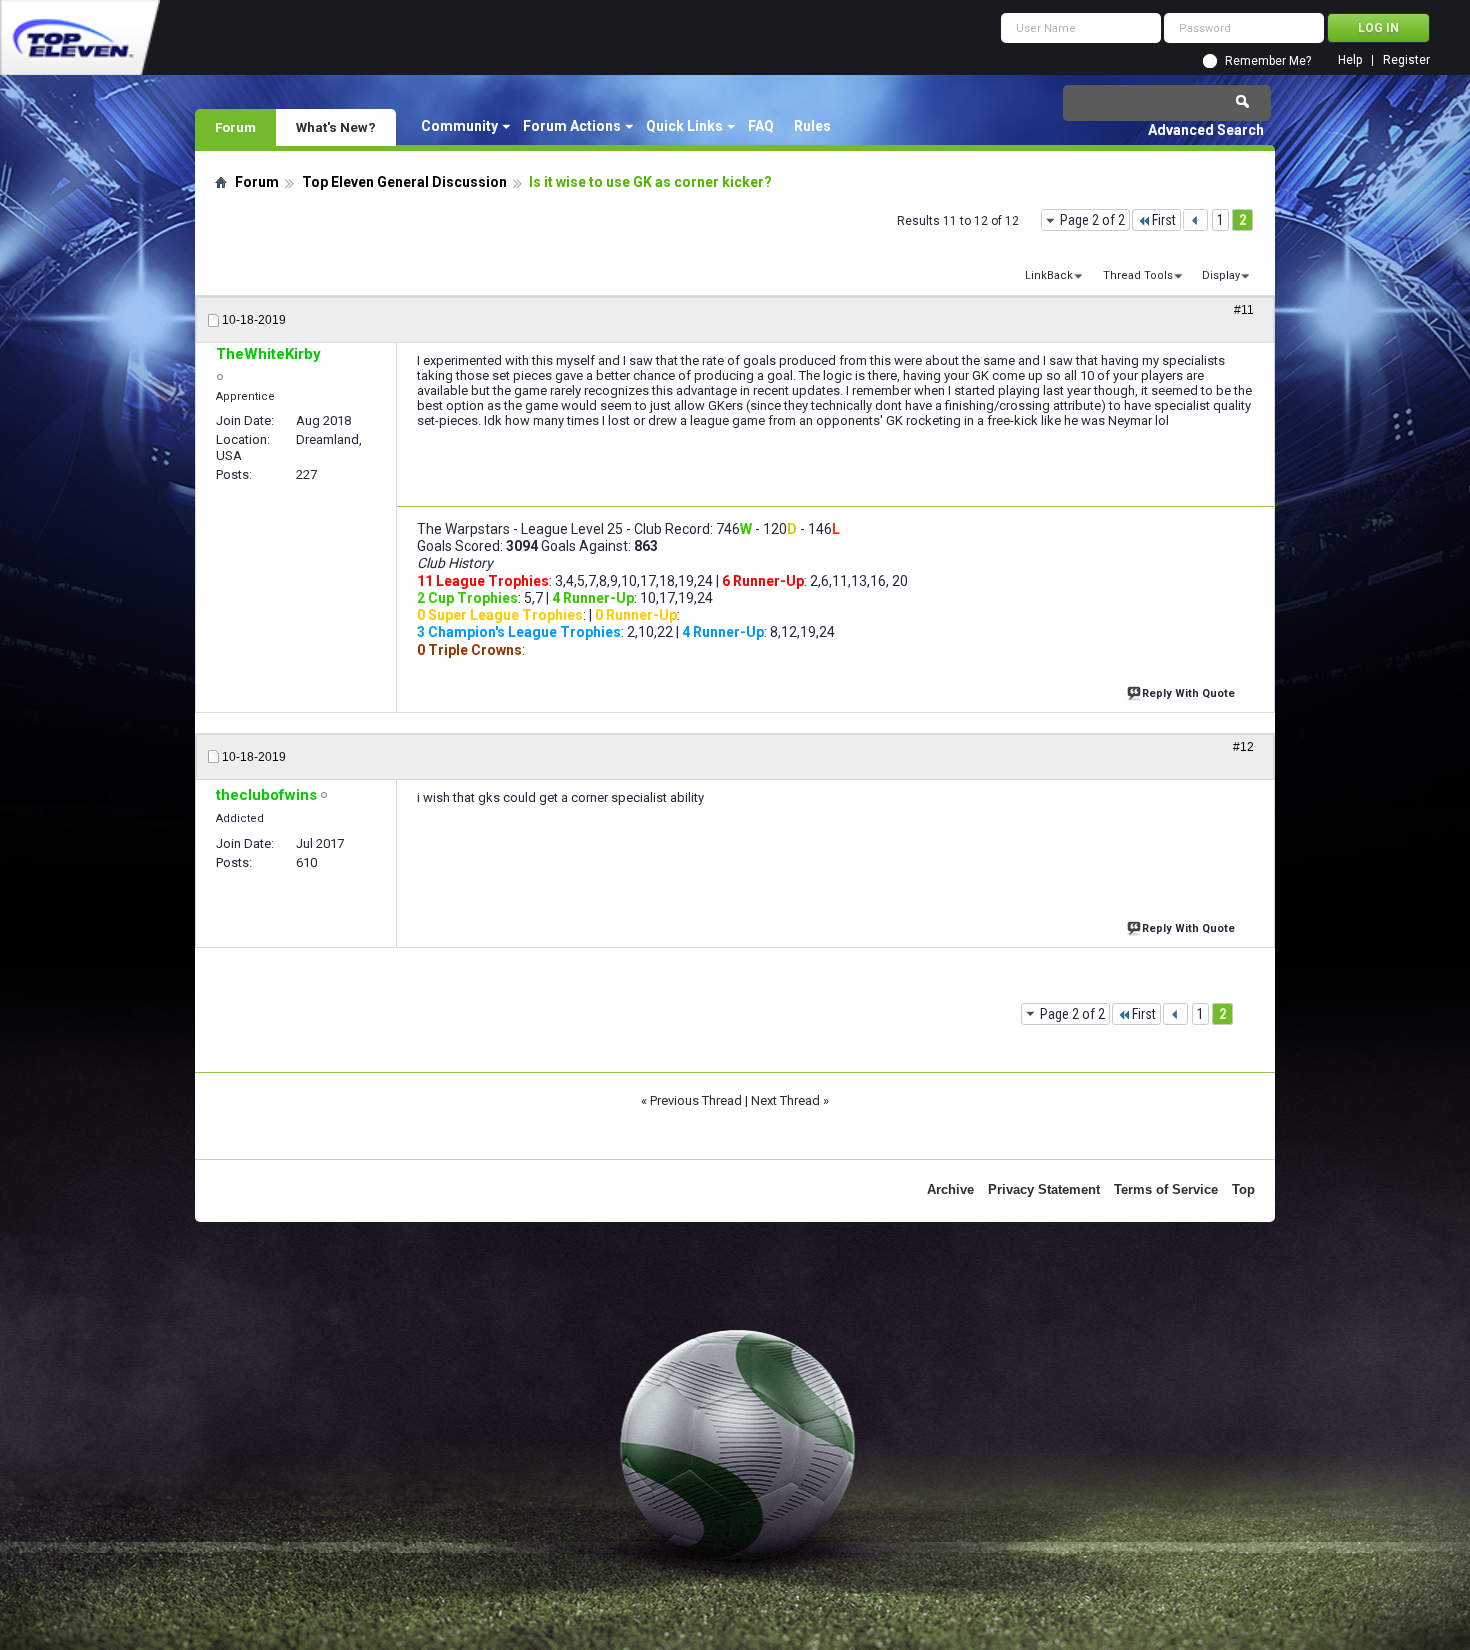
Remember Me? (1268, 61)
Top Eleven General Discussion (404, 182)
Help (1350, 60)
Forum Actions (572, 126)
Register (1406, 60)
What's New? (336, 127)
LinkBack (1049, 275)
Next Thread (785, 1100)
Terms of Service (1166, 1189)
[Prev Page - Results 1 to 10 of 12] (1195, 220)
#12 (1243, 747)
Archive (950, 1189)
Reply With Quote (1188, 693)
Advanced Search (1206, 130)
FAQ (761, 126)
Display (1221, 275)
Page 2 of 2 (1092, 220)
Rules (812, 126)
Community (459, 126)
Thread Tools (1138, 275)
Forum (235, 127)
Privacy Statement (1044, 1189)
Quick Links (684, 126)
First (1164, 220)
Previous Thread (696, 1100)
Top (1243, 1189)
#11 (1244, 310)
